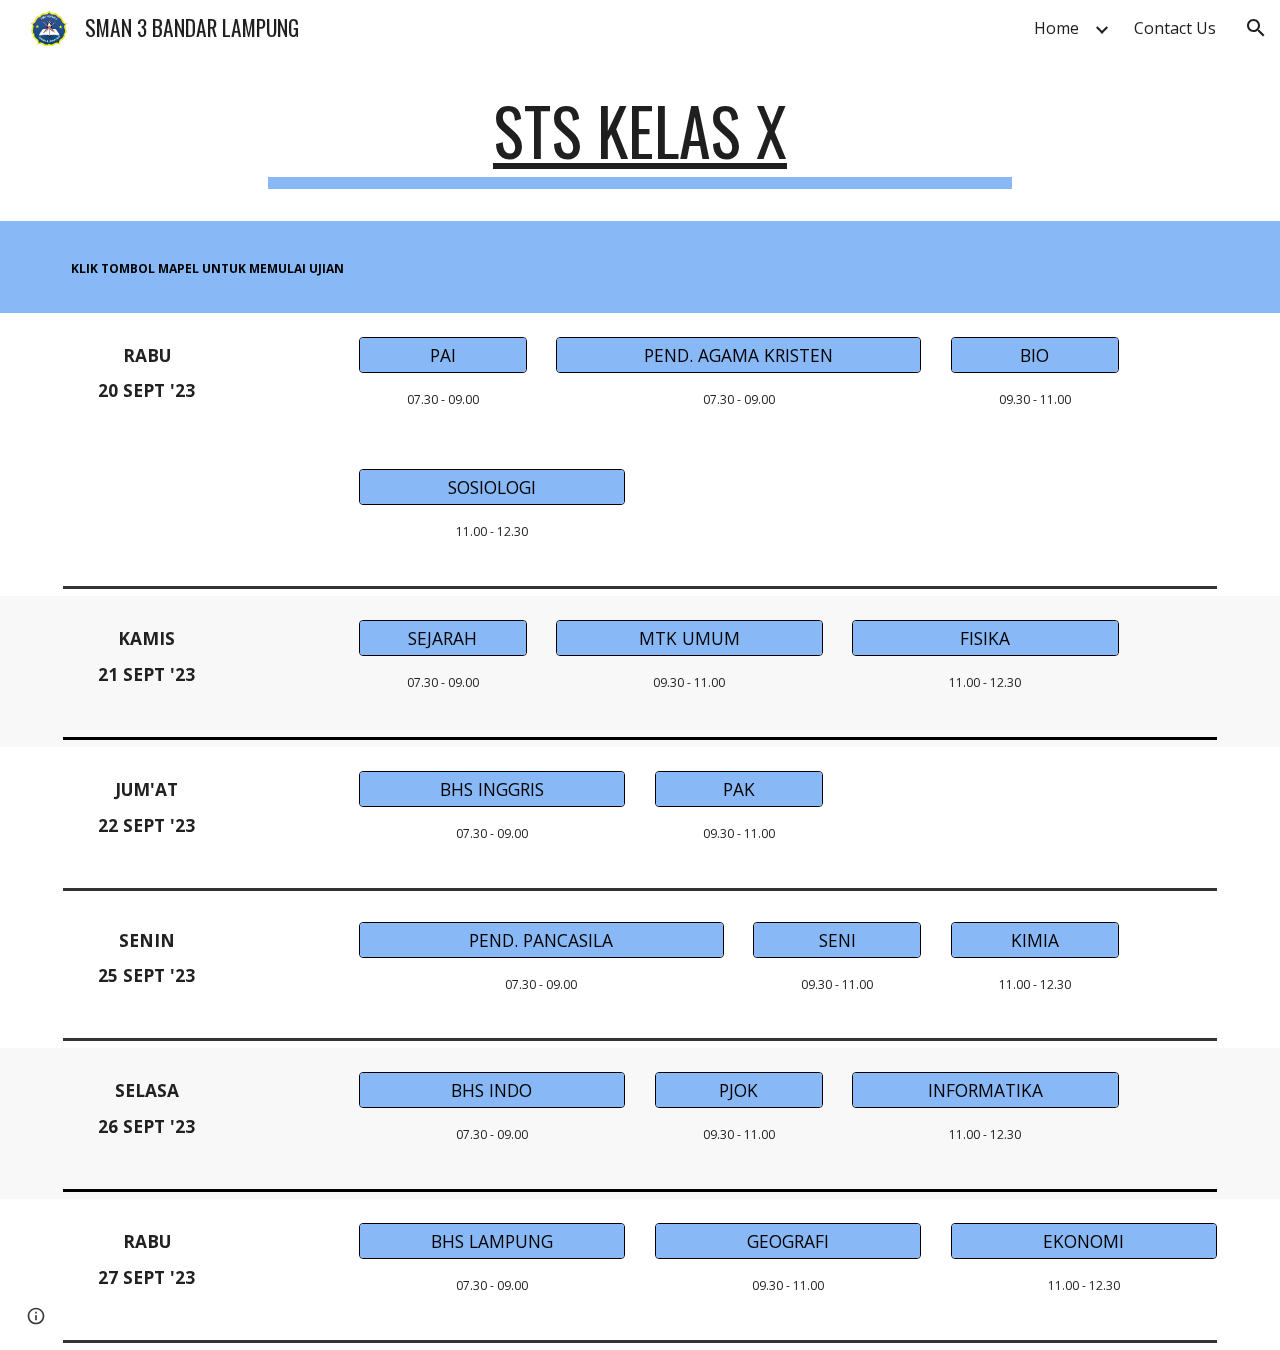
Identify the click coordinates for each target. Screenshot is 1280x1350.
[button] (1256, 28)
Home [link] (1056, 28)
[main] (640, 140)
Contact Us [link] (1175, 28)
